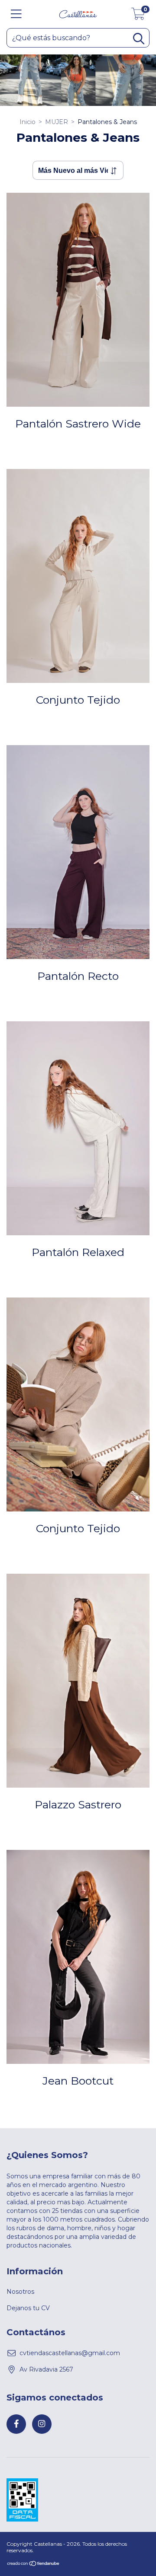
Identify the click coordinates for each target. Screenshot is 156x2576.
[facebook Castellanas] (16, 2424)
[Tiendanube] (34, 2564)
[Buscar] (139, 39)
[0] (138, 16)
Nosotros (20, 2292)
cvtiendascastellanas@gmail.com (70, 2353)
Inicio (28, 122)
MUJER (57, 122)
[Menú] (16, 14)
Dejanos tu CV (28, 2308)
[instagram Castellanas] (42, 2424)
